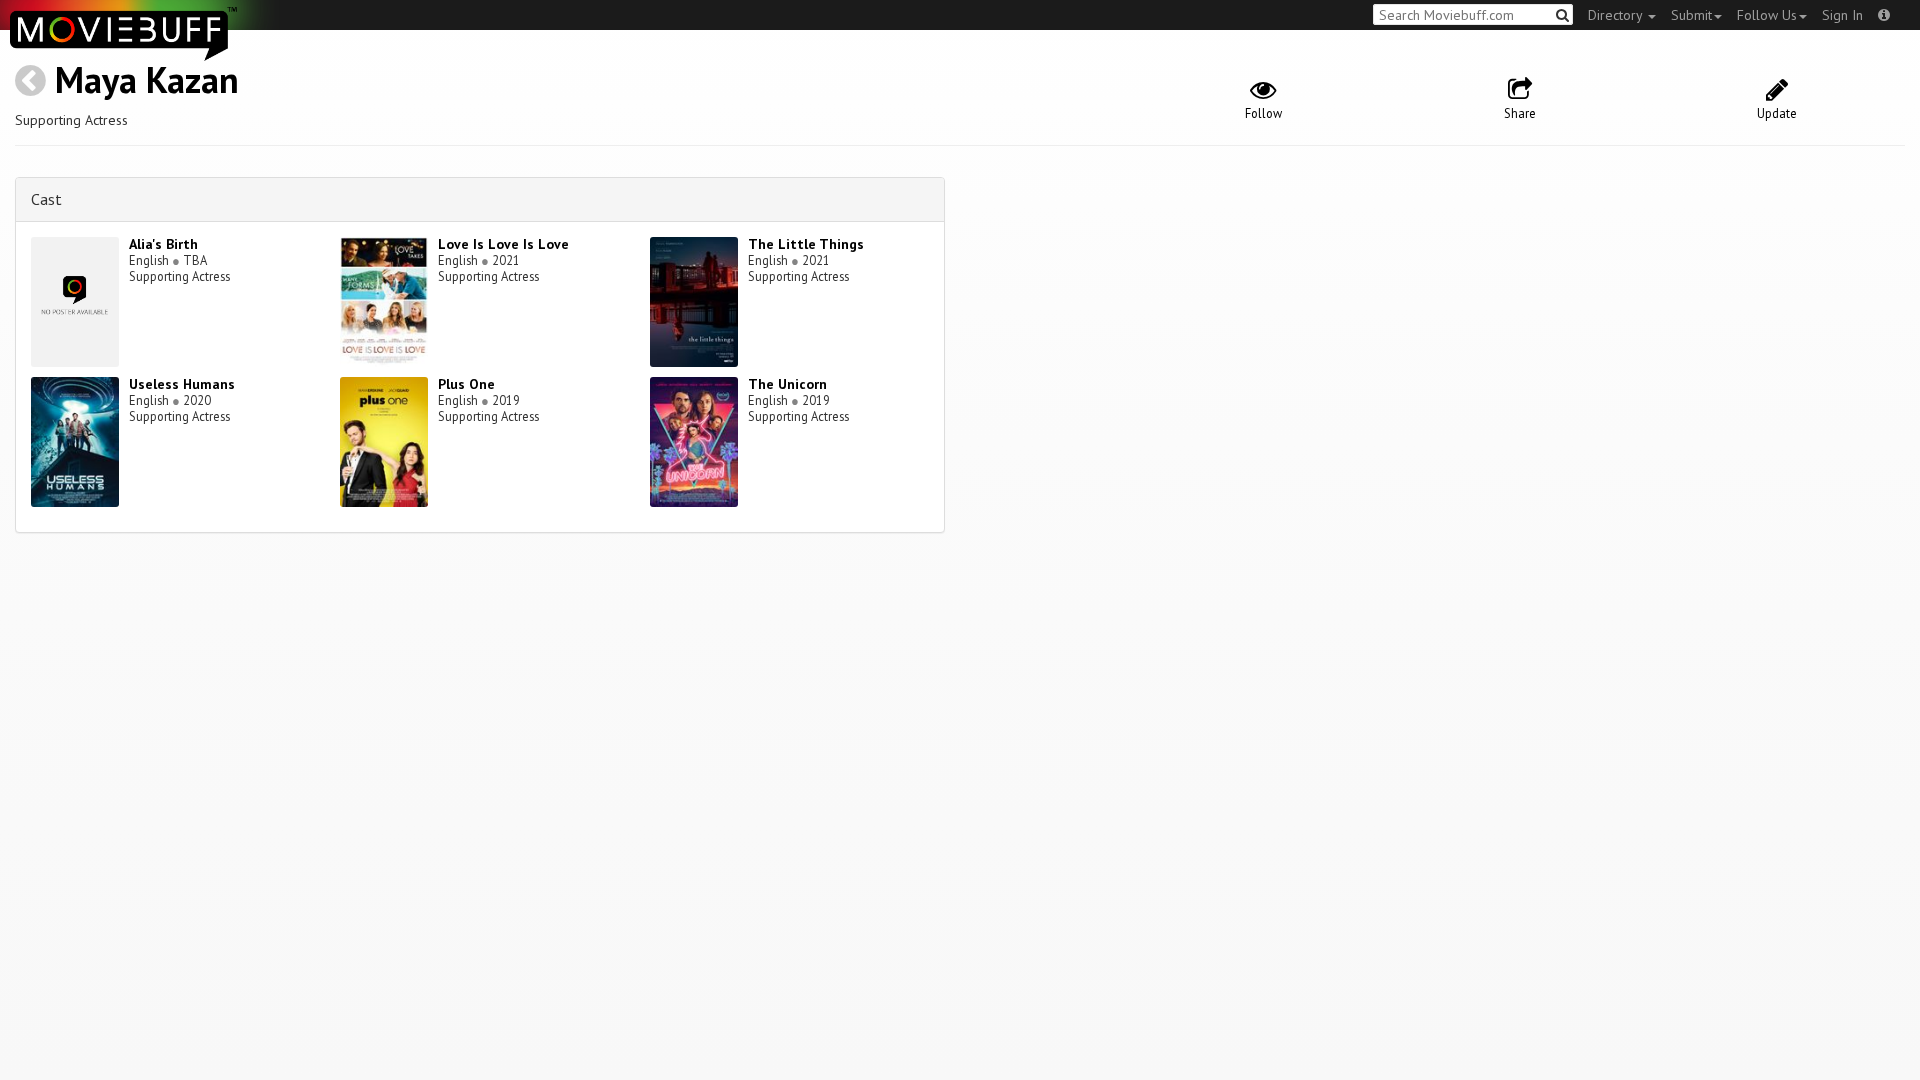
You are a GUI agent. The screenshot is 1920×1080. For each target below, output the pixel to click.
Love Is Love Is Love (503, 244)
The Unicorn (787, 384)
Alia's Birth (163, 244)
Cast (46, 199)
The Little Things (806, 244)
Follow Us (1767, 15)
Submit (1691, 15)
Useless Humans (182, 384)
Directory (1617, 15)
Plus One (466, 384)
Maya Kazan (147, 79)
